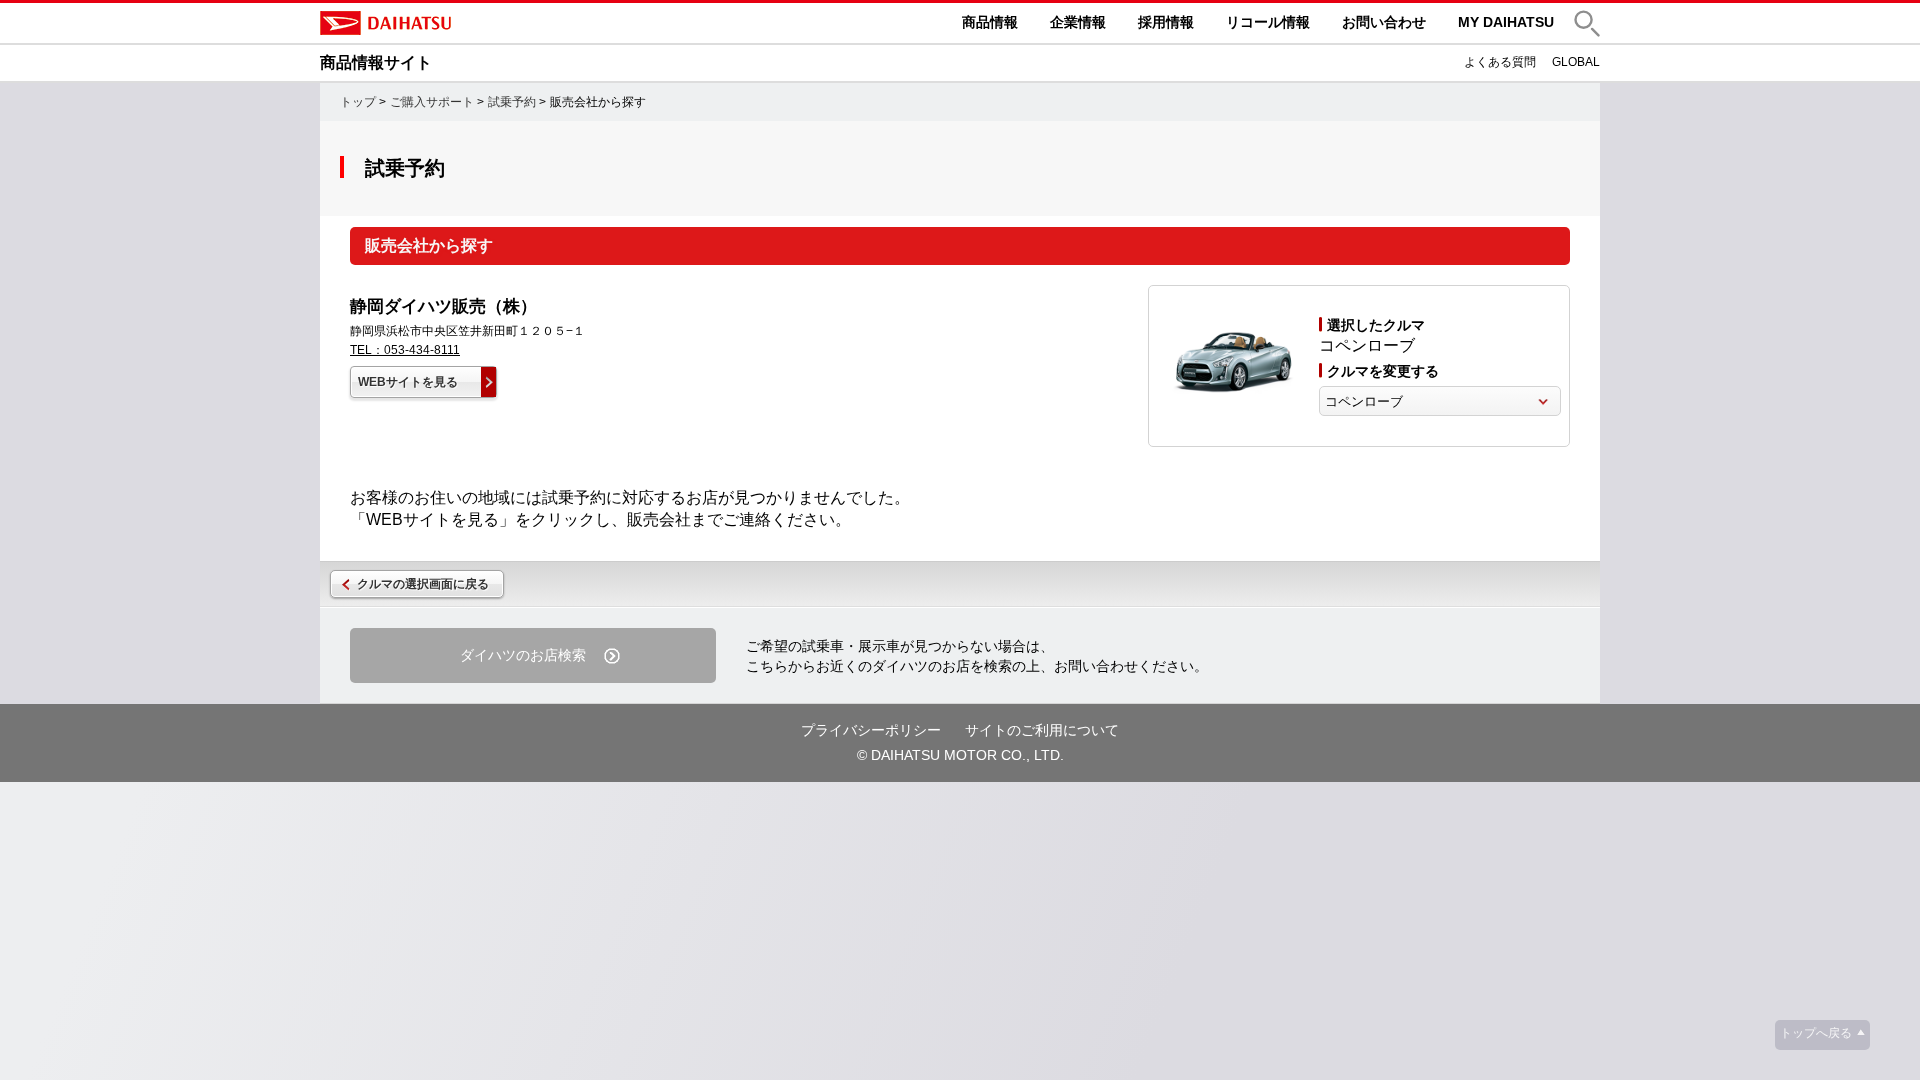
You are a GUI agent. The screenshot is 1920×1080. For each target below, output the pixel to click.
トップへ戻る (1816, 1033)
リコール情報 (1268, 22)
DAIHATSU (470, 23)
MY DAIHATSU (1506, 22)
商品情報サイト (376, 62)
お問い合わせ (1384, 22)
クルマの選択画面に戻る (423, 584)
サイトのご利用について (1042, 730)
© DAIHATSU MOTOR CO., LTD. (960, 755)
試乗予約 (512, 102)
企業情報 (1078, 22)
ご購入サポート (432, 102)
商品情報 (990, 22)
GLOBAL (1576, 62)
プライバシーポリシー (871, 730)
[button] (1587, 23)
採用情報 (1166, 22)
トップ (358, 102)
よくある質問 (1500, 62)
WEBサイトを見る (408, 382)
